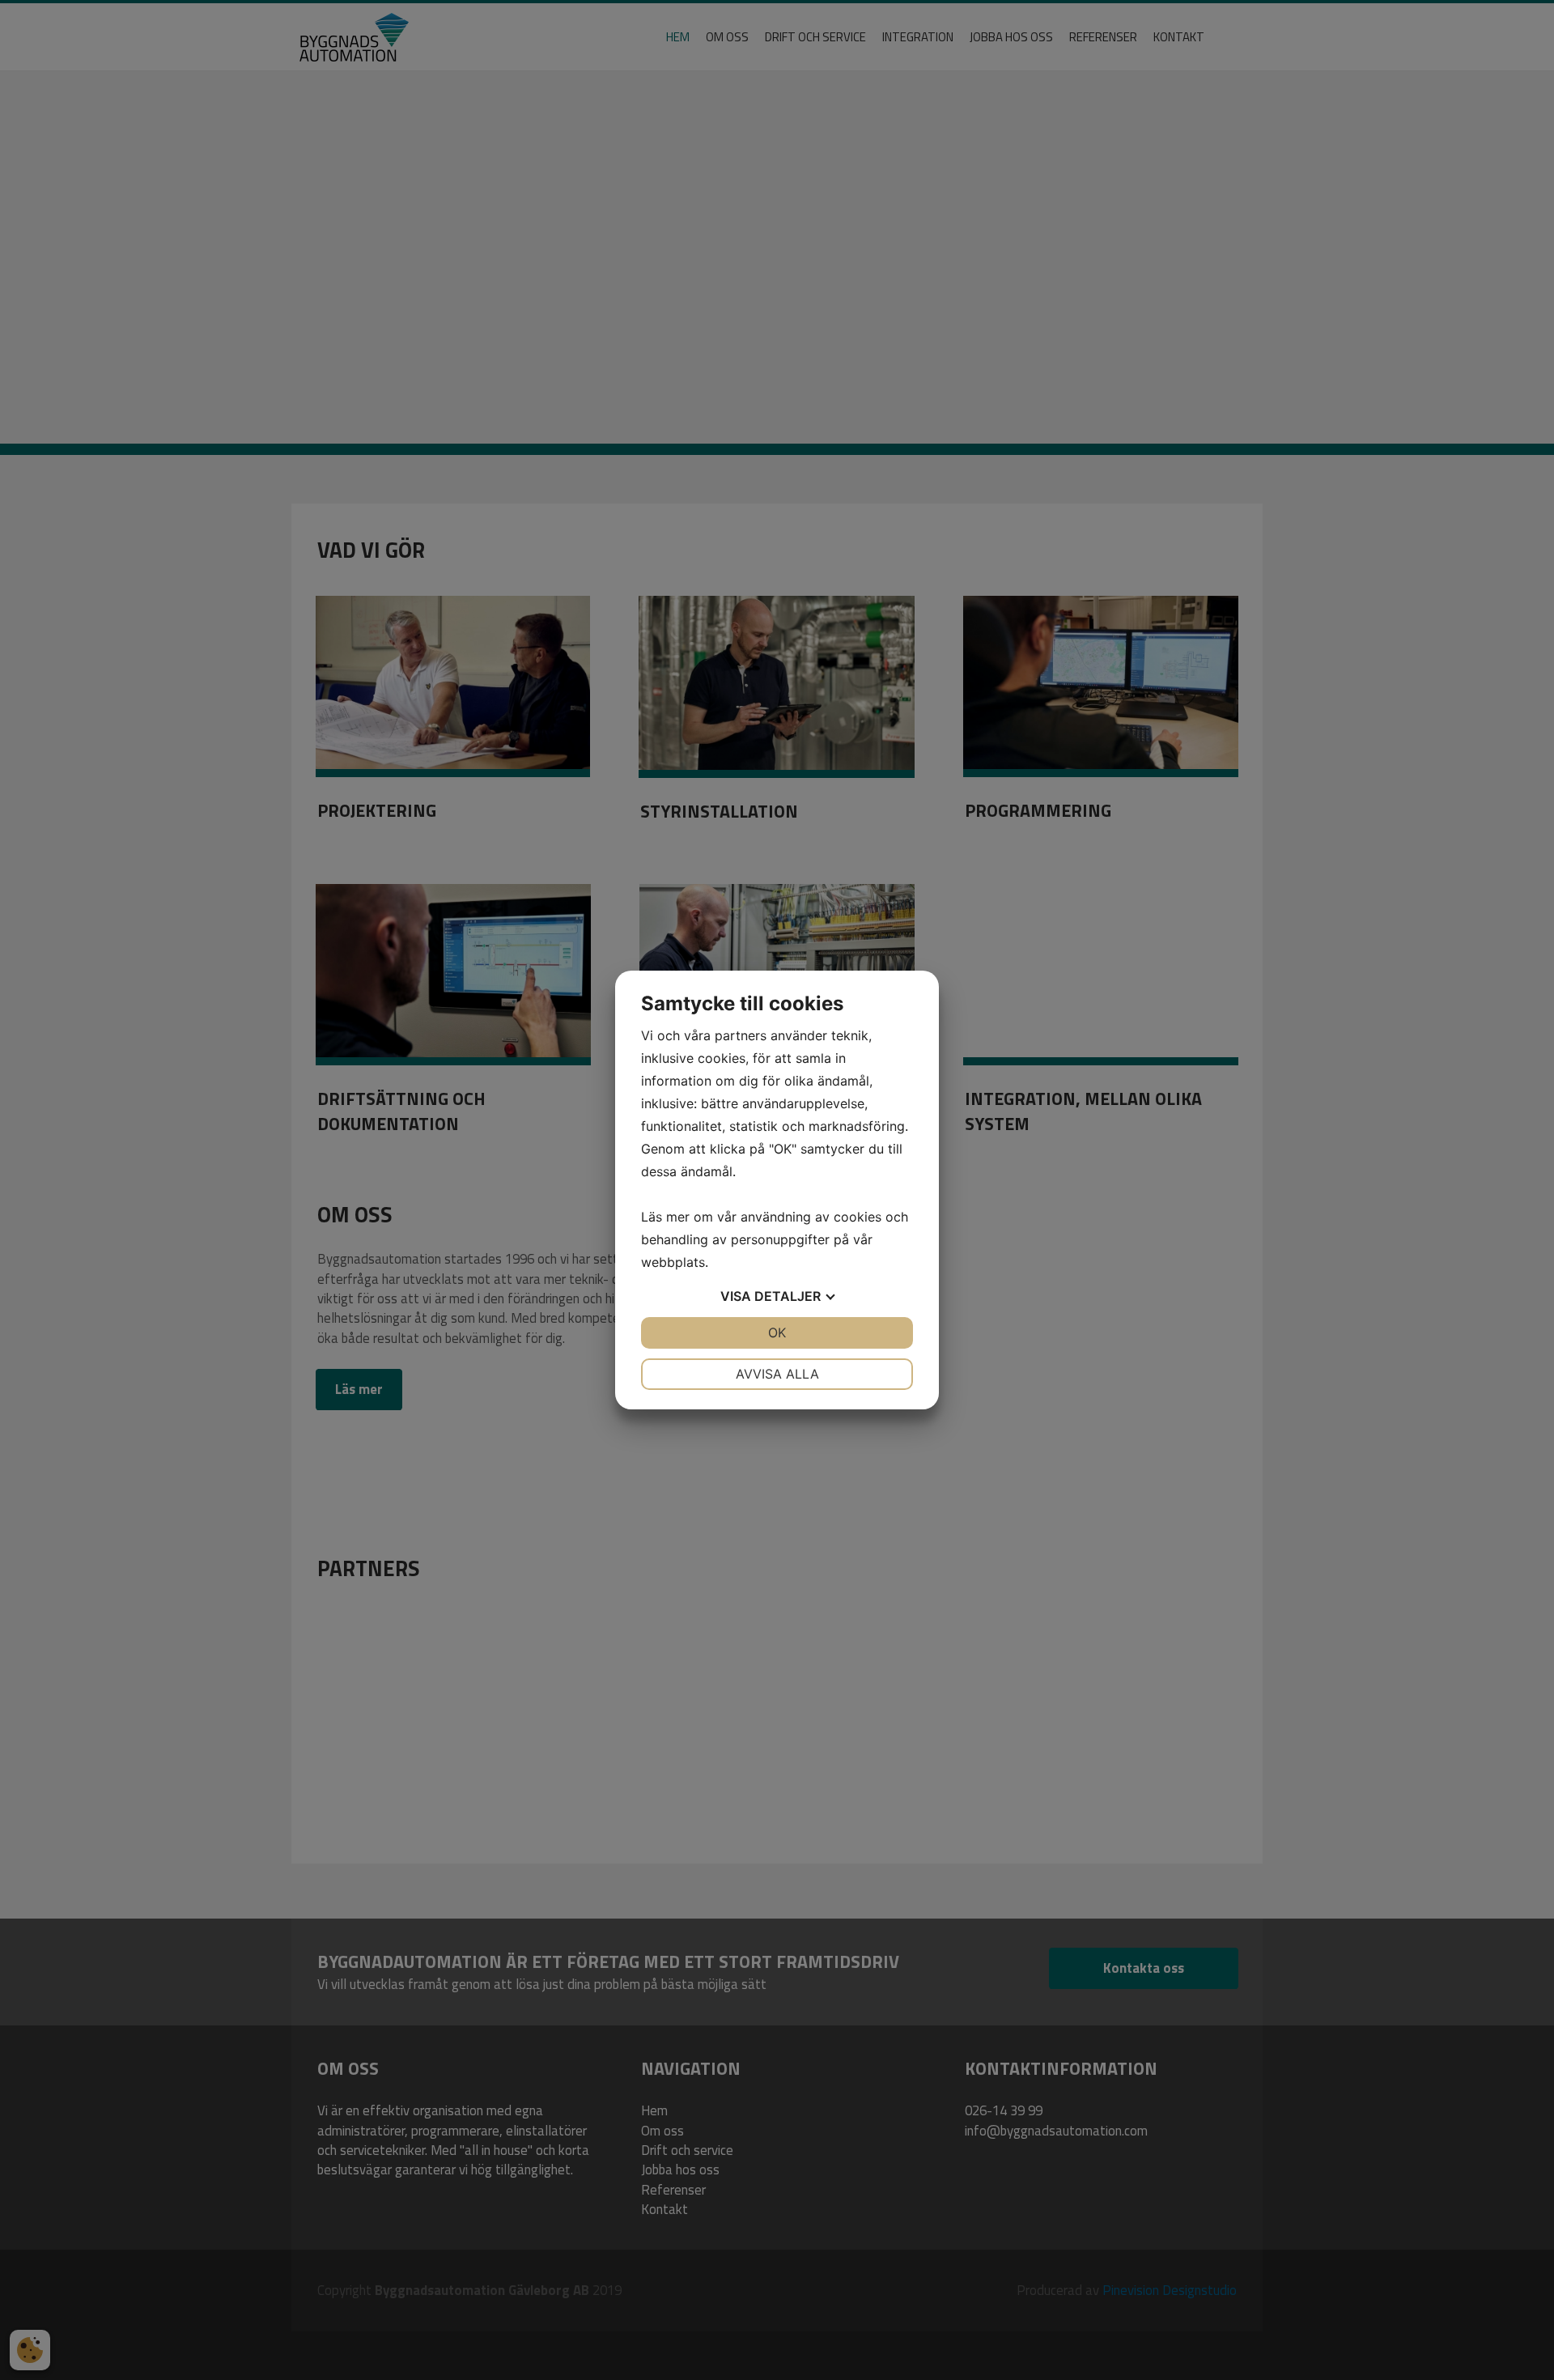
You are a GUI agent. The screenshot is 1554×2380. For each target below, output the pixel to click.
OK (777, 1332)
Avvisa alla (777, 1374)
